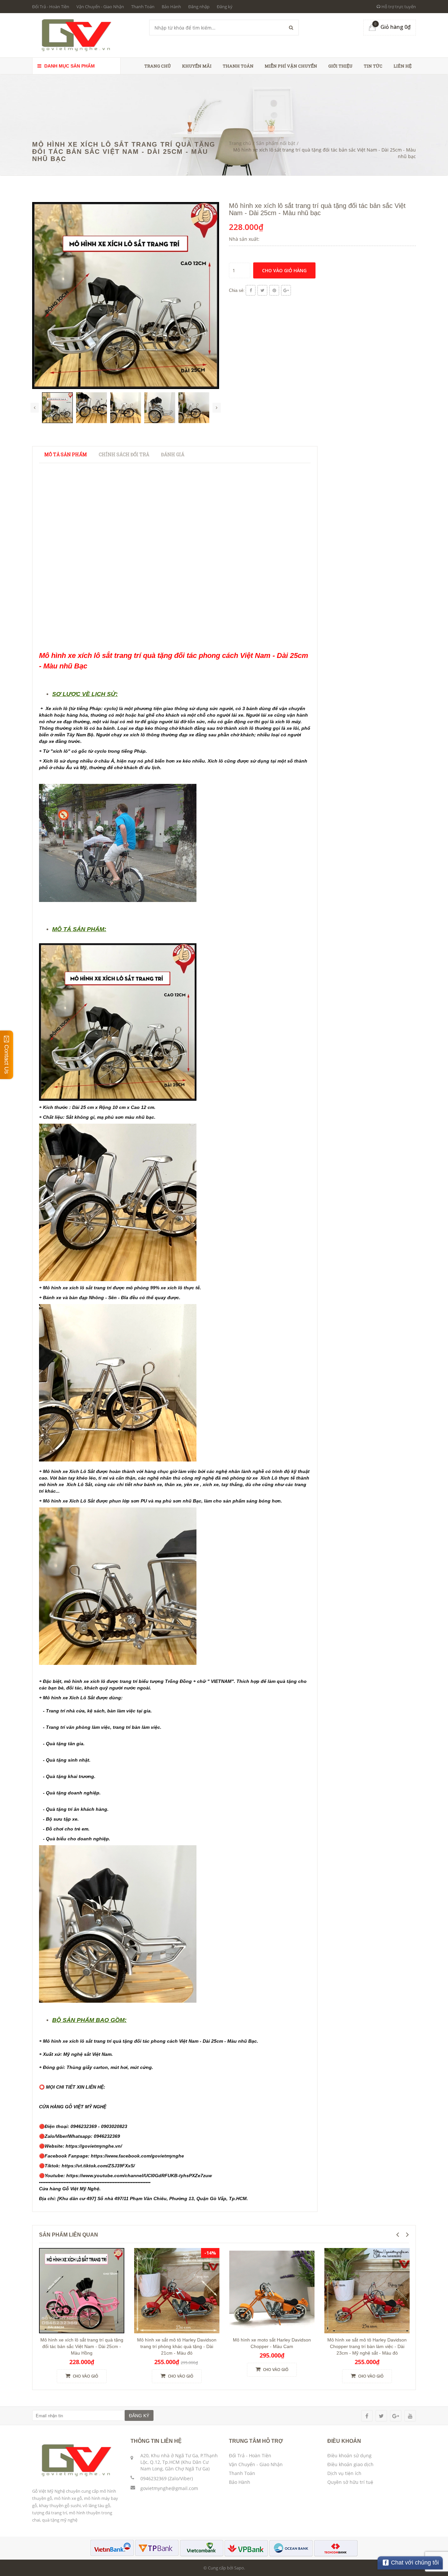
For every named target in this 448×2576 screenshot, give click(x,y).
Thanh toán (238, 66)
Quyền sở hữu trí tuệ (350, 2482)
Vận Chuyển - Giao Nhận (100, 7)
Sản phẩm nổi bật (276, 143)
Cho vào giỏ (85, 2376)
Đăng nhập (199, 7)
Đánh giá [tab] (173, 454)
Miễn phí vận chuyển (291, 66)
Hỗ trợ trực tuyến (398, 7)
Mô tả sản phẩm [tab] (66, 454)
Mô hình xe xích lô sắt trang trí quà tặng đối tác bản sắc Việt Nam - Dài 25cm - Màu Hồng (82, 2346)
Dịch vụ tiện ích (344, 2473)
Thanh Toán (143, 7)
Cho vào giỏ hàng (284, 270)
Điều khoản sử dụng (349, 2455)
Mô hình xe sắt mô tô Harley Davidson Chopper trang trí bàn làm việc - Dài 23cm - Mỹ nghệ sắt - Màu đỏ (367, 2346)
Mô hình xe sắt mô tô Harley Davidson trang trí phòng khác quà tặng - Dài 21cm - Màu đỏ (177, 2346)
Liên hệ (403, 66)
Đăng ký (225, 7)
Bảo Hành (171, 7)
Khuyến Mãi (197, 66)
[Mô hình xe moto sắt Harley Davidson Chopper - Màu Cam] (272, 2290)
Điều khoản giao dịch (350, 2464)
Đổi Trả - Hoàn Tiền (51, 7)
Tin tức (373, 66)
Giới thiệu (340, 66)
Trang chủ (158, 66)
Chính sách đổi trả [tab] (124, 454)
